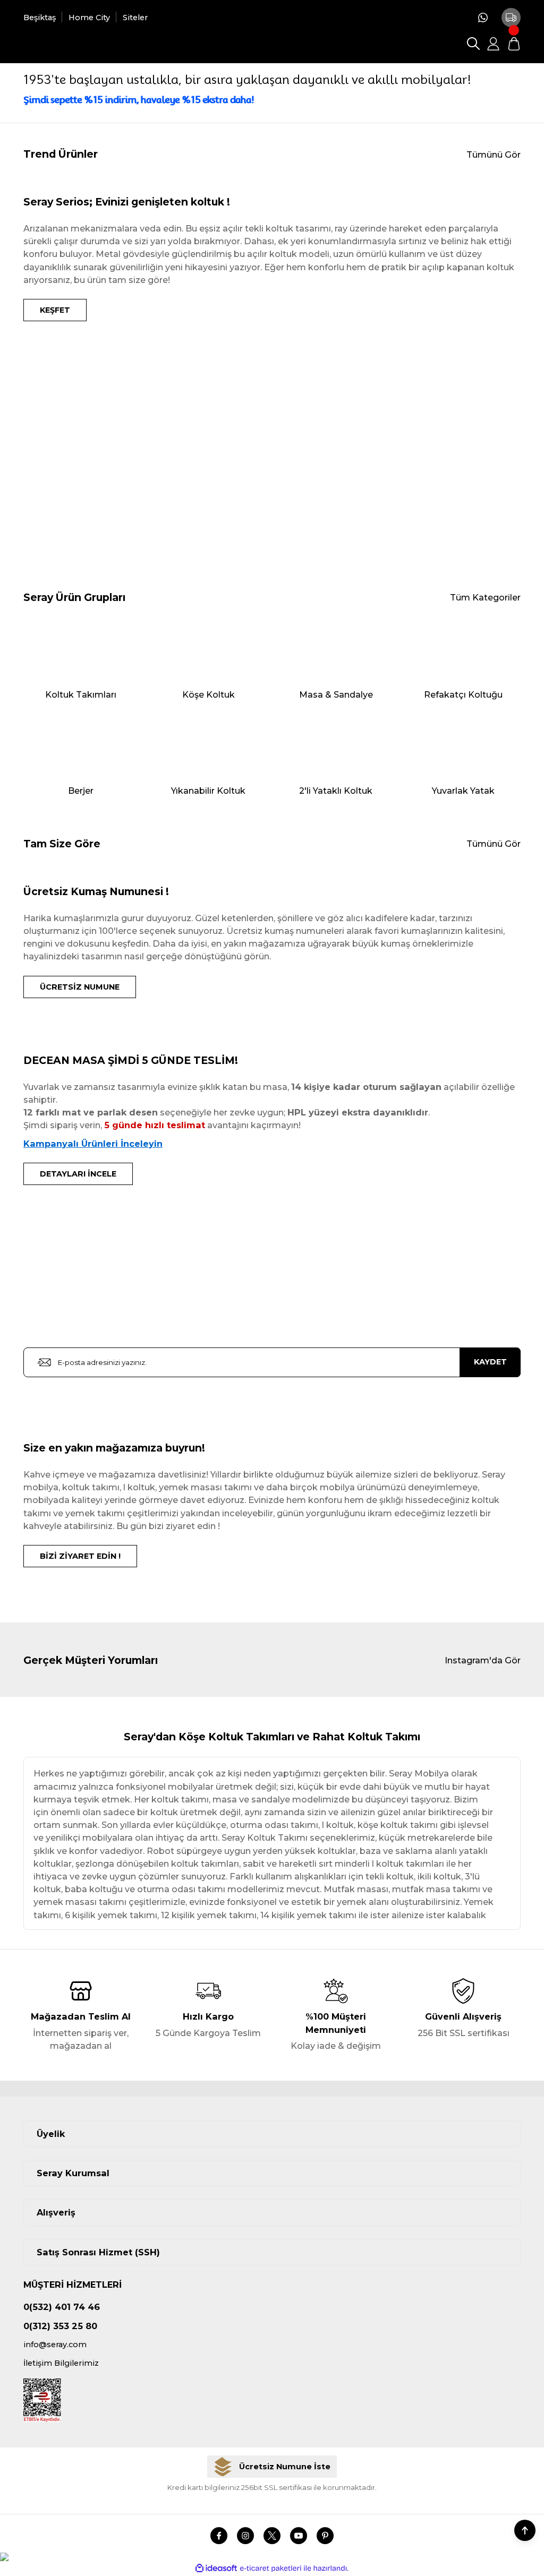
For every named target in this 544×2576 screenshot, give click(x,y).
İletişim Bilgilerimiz (61, 2363)
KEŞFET (55, 310)
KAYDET (490, 1362)
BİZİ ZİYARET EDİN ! (80, 1556)
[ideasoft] (216, 2569)
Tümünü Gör (494, 154)
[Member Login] (494, 44)
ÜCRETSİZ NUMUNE (80, 987)
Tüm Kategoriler (485, 597)
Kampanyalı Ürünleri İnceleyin (93, 1144)
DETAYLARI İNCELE (78, 1174)
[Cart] (514, 44)
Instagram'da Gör (483, 1660)
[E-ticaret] (271, 2568)
